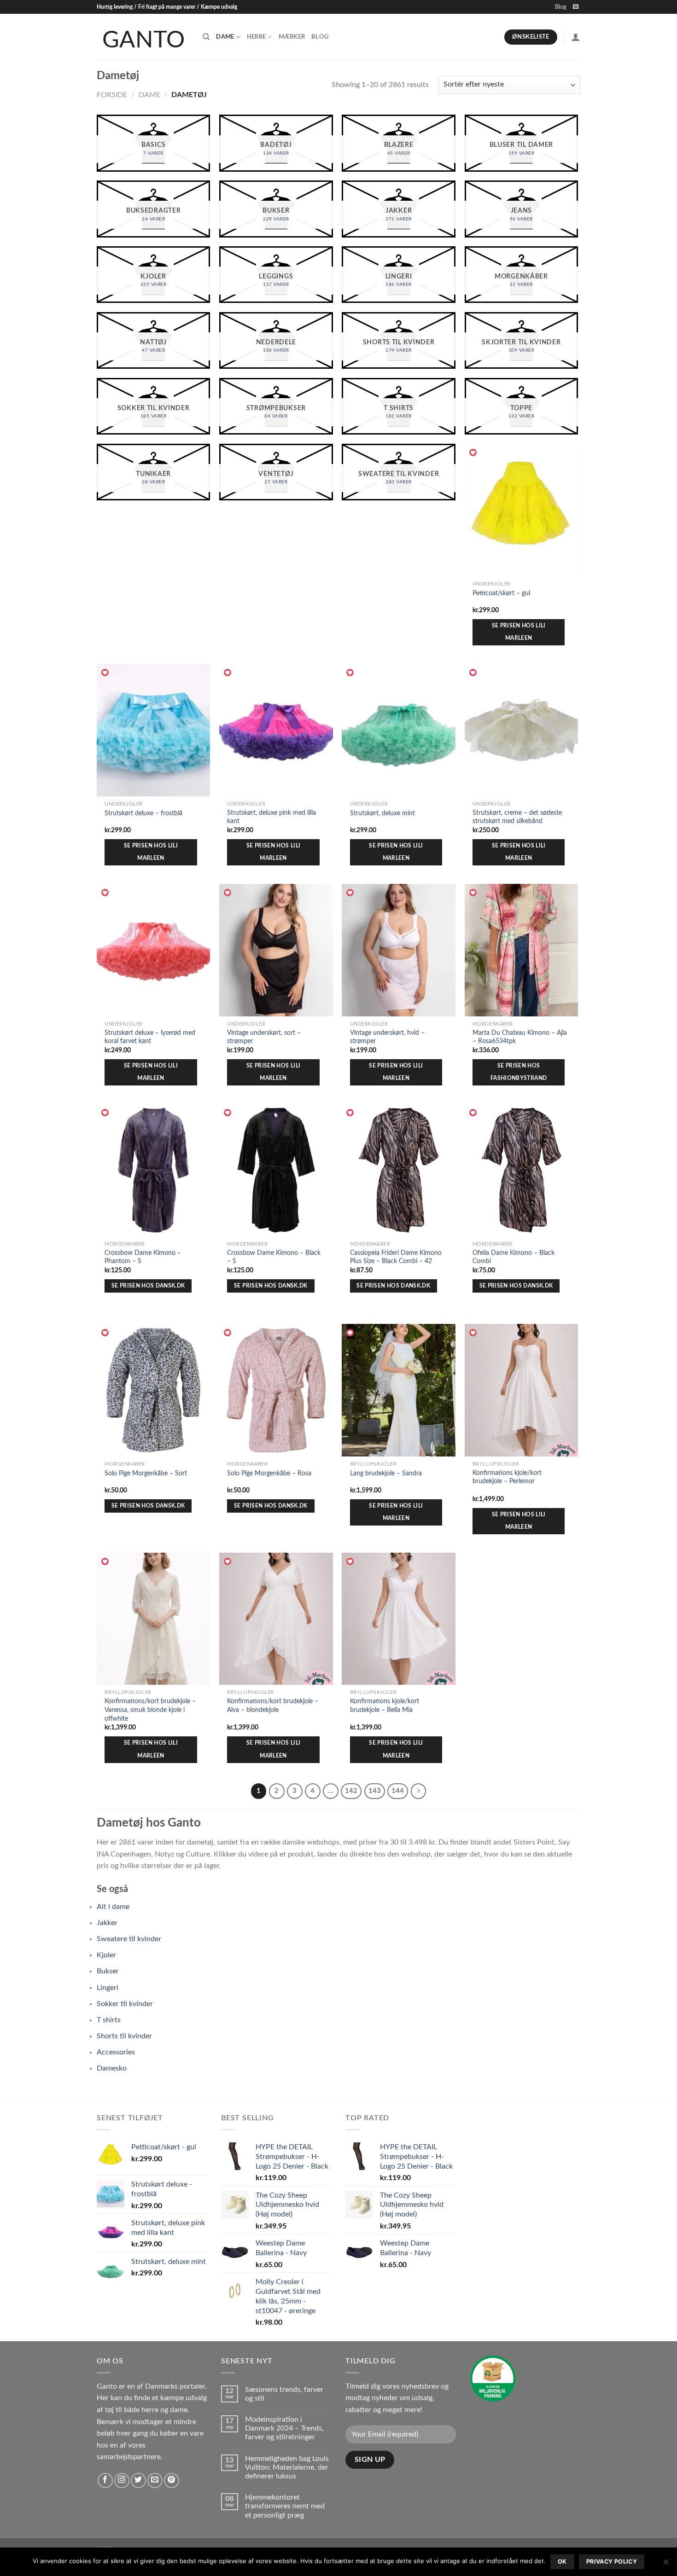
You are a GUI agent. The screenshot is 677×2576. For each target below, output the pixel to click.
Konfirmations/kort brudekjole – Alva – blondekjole (273, 1706)
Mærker (292, 37)
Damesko (112, 2068)
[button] (473, 453)
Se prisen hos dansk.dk (148, 1286)
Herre (256, 37)
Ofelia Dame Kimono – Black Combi (514, 1257)
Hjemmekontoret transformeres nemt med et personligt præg (285, 2506)
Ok (562, 2561)
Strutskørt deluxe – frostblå (143, 813)
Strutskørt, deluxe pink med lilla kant (271, 817)
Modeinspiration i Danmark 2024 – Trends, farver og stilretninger (284, 2428)
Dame (225, 37)
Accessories (116, 2052)
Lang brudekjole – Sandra (386, 1473)
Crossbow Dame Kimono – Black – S (274, 1257)
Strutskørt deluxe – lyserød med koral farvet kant (150, 1037)
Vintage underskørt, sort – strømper (264, 1037)
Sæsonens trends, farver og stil (284, 2394)
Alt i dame (113, 1907)
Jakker (107, 1923)
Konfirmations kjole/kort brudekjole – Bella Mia (385, 1706)
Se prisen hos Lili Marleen (519, 632)
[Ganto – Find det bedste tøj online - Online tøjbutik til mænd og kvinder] (143, 37)
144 (398, 1791)
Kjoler (106, 1955)
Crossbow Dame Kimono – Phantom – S (143, 1257)
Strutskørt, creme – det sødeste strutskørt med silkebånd (517, 817)
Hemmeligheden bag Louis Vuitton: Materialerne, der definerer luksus (287, 2467)
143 (375, 1791)
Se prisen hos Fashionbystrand (519, 1072)
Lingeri (108, 1988)
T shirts (109, 2020)
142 (351, 1791)
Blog (561, 7)
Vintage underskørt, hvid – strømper (387, 1037)
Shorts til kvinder (124, 2036)
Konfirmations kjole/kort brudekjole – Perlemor (507, 1477)
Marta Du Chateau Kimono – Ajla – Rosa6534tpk (520, 1037)
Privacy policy (612, 2561)
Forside (112, 95)
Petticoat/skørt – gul (501, 593)
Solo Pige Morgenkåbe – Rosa (269, 1473)
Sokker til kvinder (125, 2004)
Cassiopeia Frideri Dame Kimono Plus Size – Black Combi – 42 (396, 1257)
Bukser (108, 1971)
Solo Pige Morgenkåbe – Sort (146, 1473)
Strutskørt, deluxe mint (382, 813)
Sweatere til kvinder (129, 1939)
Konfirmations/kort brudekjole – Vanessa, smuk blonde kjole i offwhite (150, 1710)
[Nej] (665, 2564)
